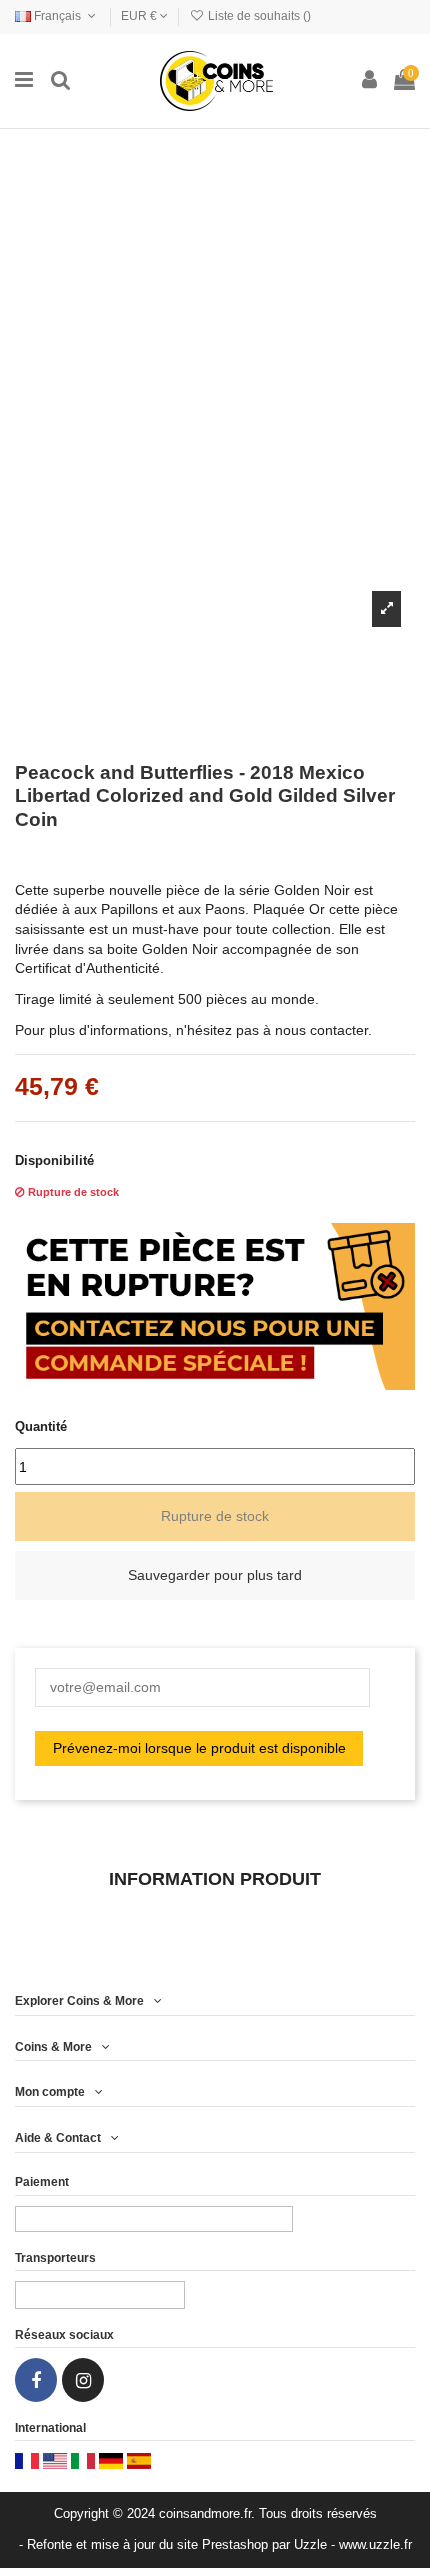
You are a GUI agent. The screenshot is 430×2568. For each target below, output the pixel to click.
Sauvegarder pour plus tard (215, 1575)
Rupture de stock (215, 1516)
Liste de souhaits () (258, 16)
